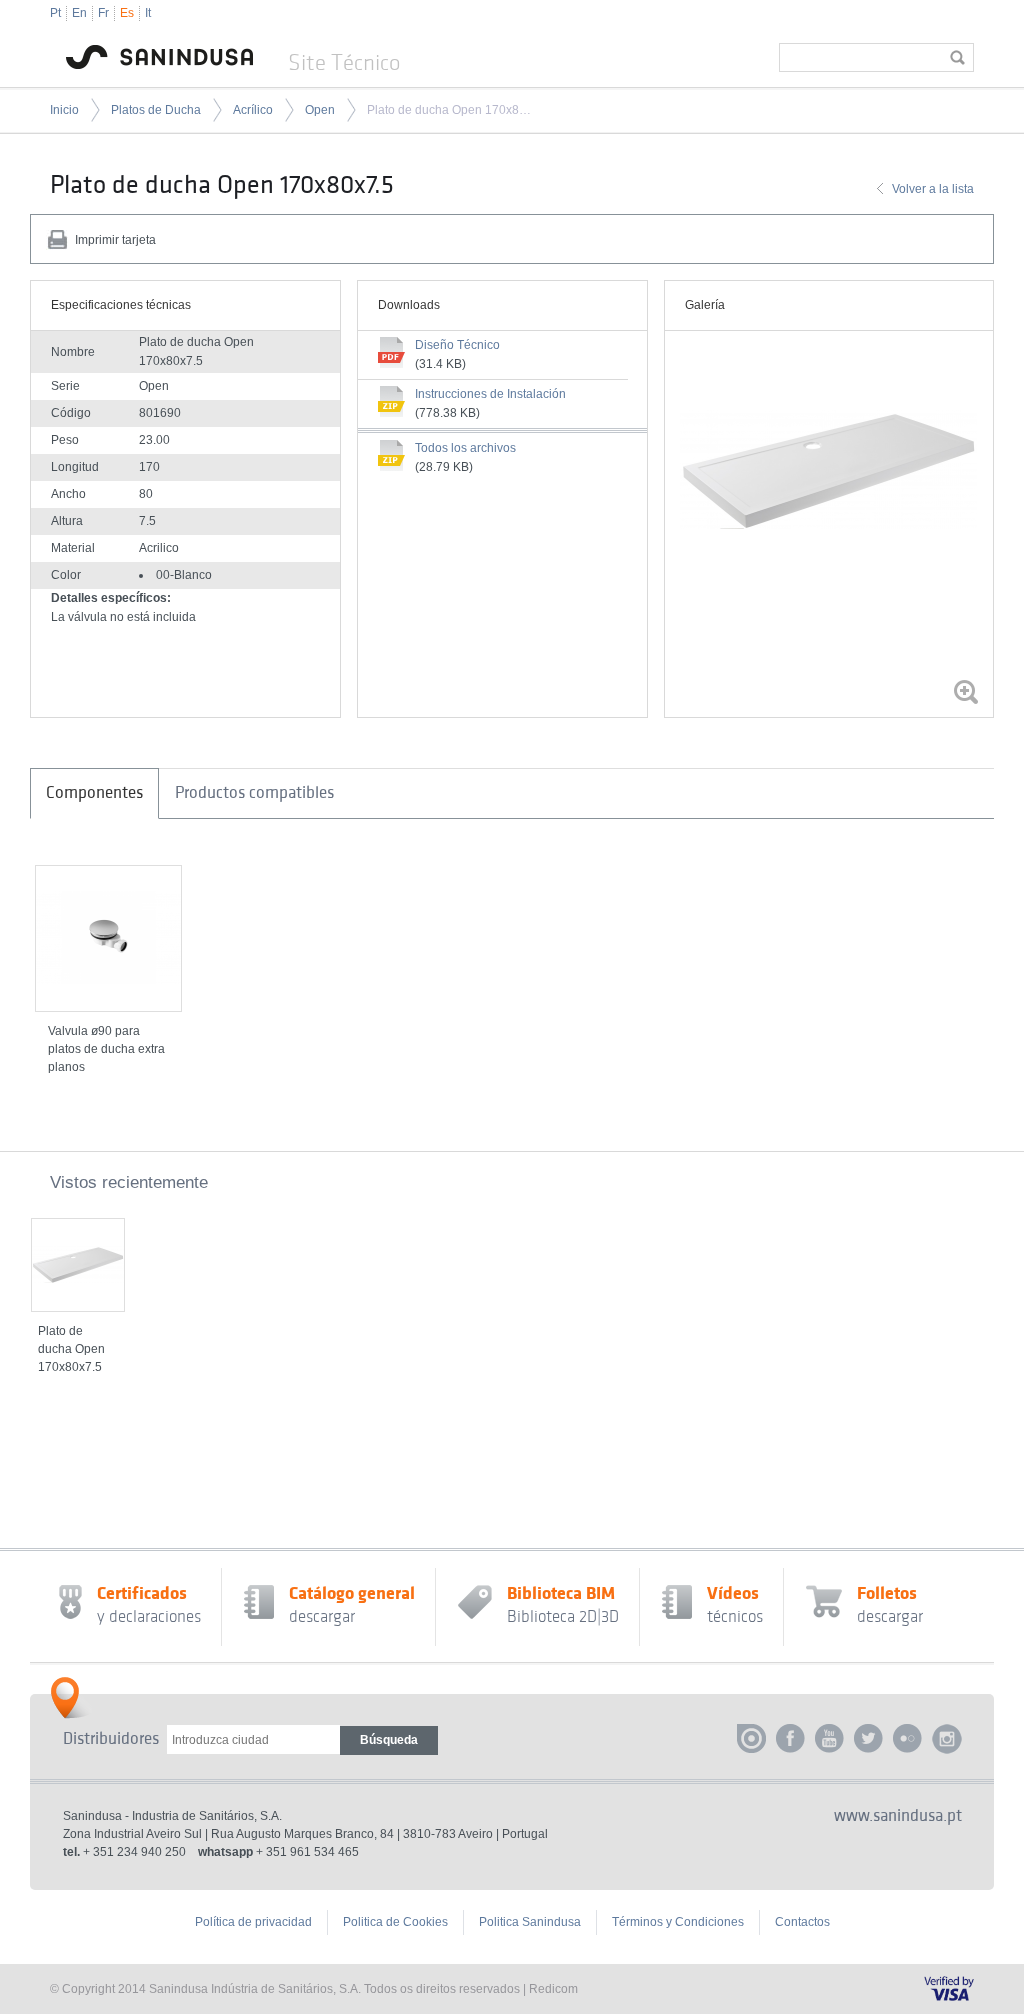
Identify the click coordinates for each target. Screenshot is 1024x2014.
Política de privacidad (253, 1922)
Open (320, 110)
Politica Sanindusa (530, 1922)
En (79, 13)
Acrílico (253, 110)
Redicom (553, 1989)
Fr (103, 13)
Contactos (802, 1922)
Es (127, 13)
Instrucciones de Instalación (490, 394)
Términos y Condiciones (678, 1922)
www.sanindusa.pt (898, 1816)
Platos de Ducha (156, 110)
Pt (55, 13)
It (148, 13)
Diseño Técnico (457, 345)
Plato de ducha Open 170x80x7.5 (449, 110)
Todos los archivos (465, 448)
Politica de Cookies (395, 1922)
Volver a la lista (933, 189)
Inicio (64, 110)
